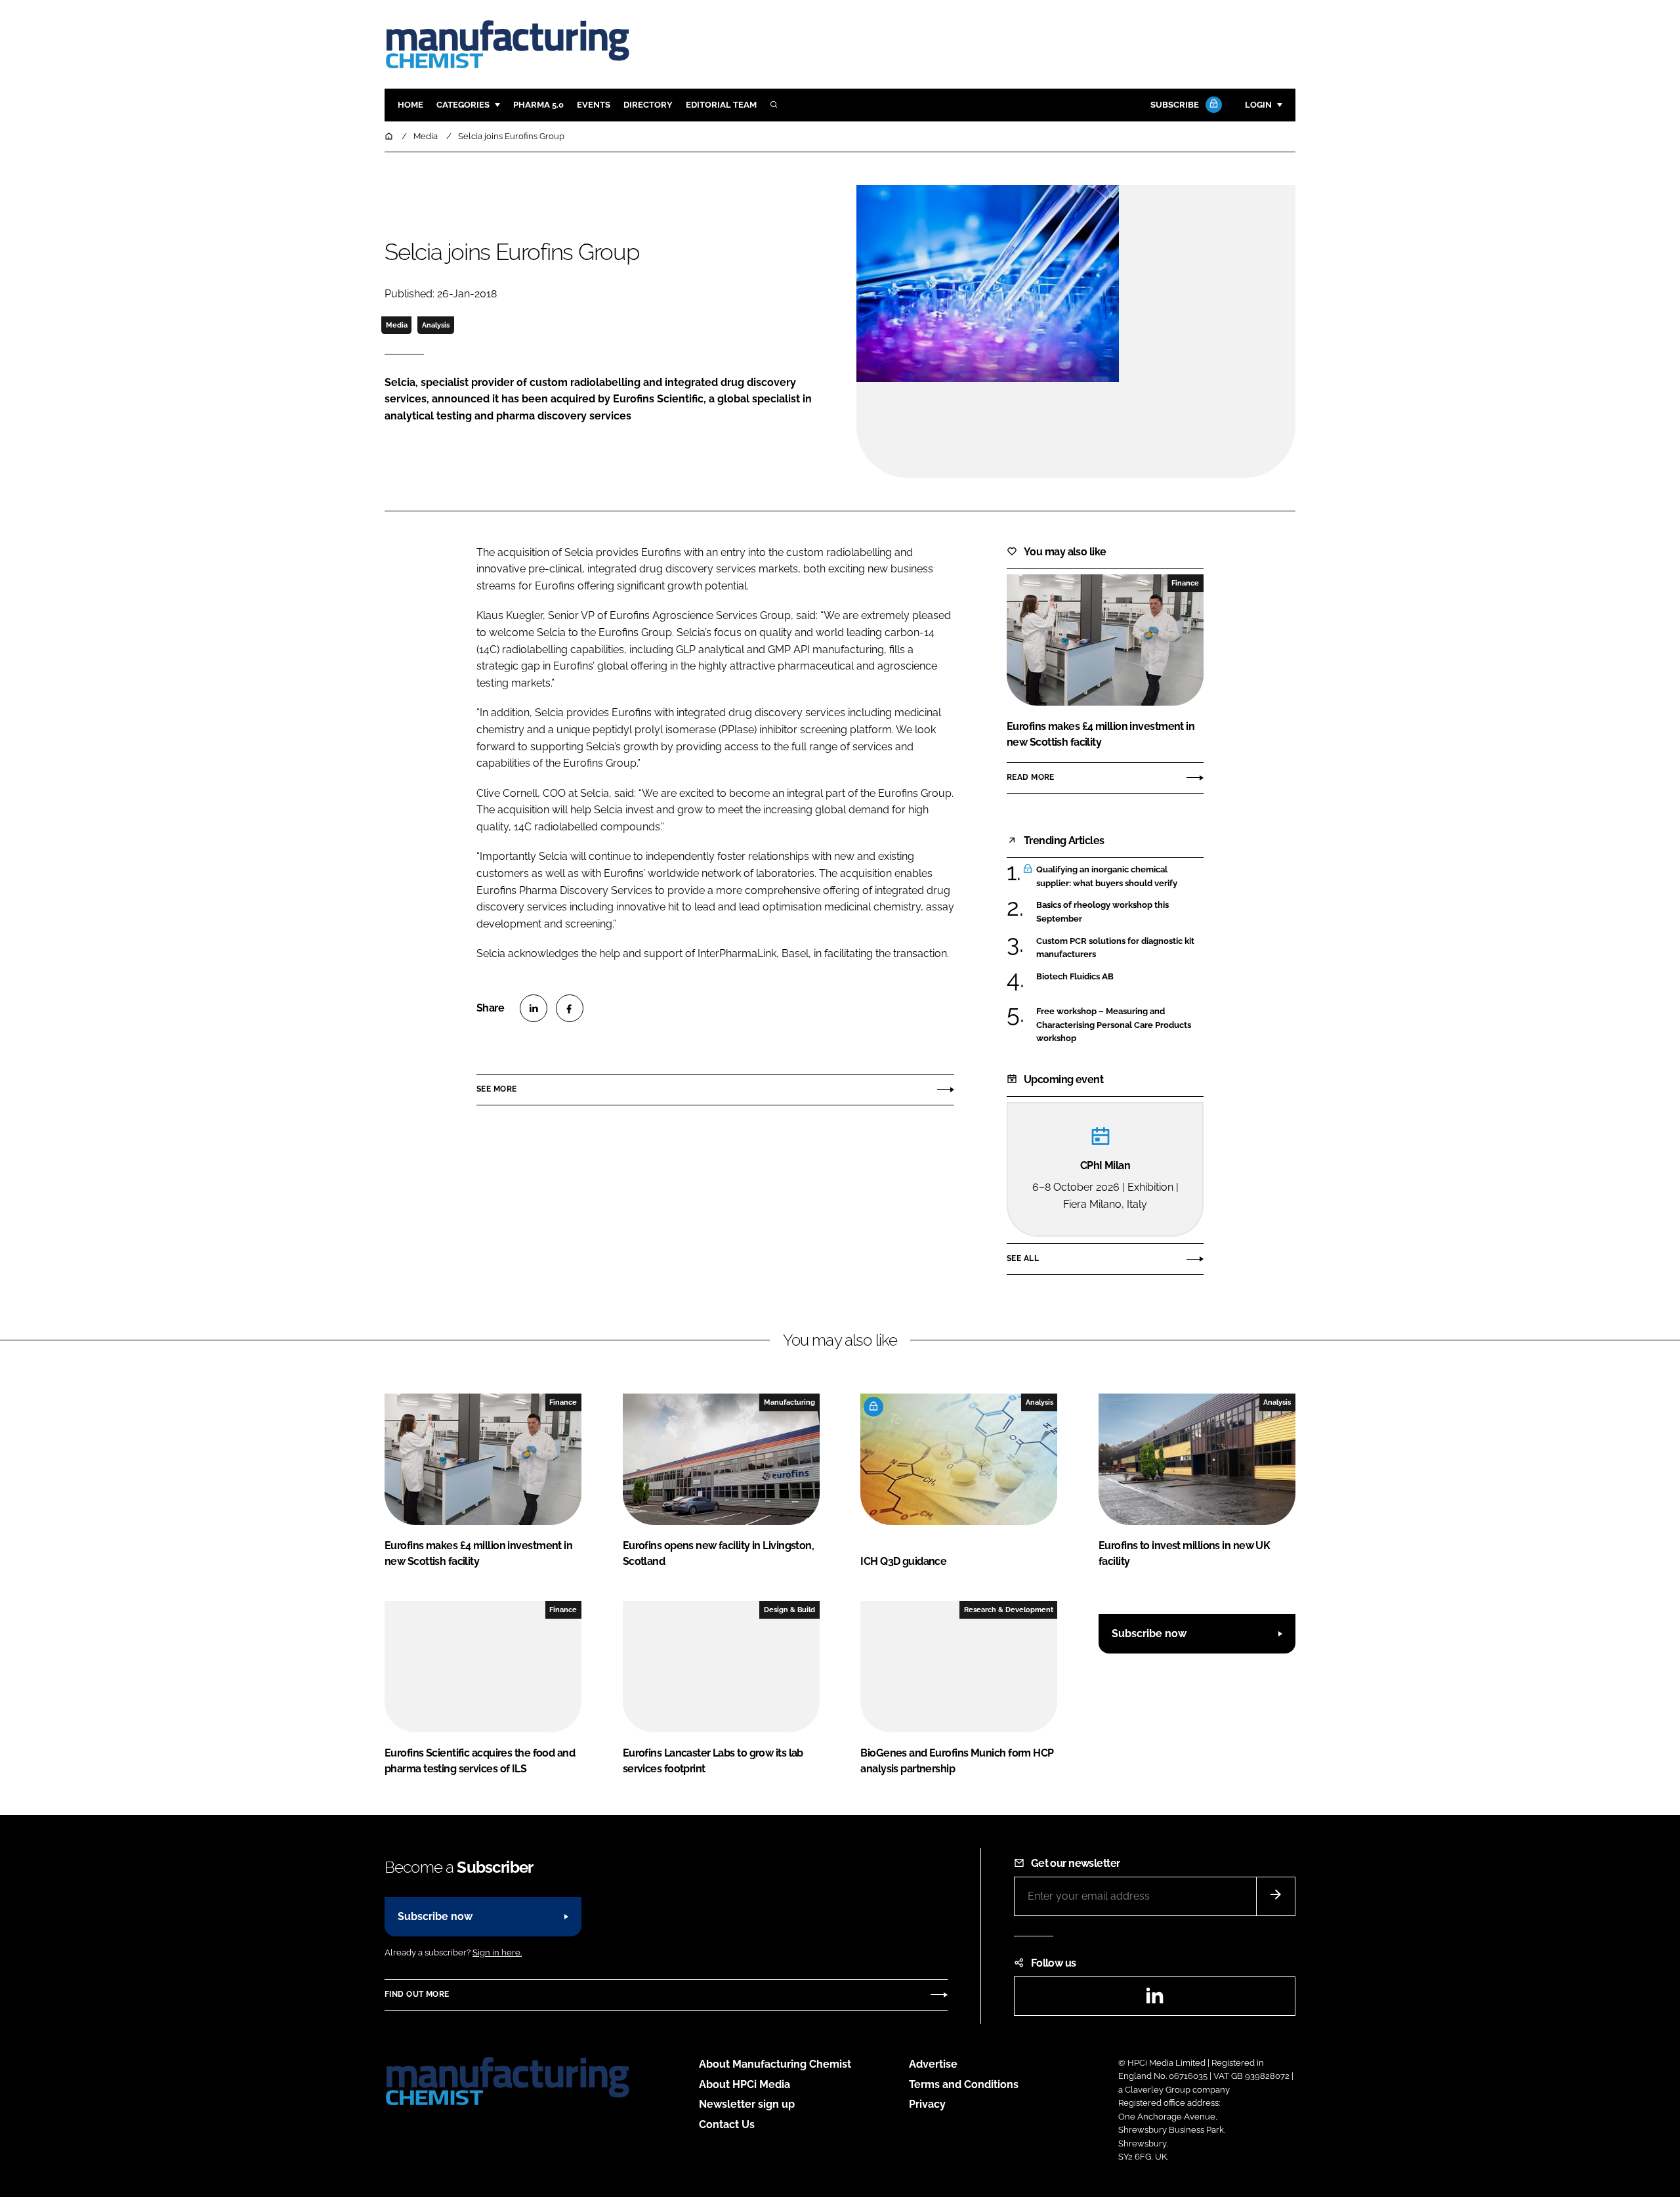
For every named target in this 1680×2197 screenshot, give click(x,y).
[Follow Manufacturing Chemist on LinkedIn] (1154, 2000)
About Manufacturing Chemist (775, 2064)
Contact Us (727, 2124)
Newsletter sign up (747, 2104)
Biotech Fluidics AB (1120, 977)
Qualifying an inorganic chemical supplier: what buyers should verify (1120, 877)
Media (397, 325)
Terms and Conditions (964, 2084)
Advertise (933, 2064)
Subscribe (1175, 105)
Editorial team (721, 105)
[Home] (390, 136)
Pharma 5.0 (538, 105)
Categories (463, 105)
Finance (1185, 583)
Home (410, 105)
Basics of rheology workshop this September (1120, 912)
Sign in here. (497, 1952)
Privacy (927, 2104)
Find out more (417, 1994)
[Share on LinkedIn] (534, 1008)
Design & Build (789, 1610)
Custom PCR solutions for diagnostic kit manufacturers (1120, 948)
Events (594, 105)
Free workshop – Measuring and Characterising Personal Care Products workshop (1120, 1025)
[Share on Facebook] (570, 1008)
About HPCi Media (745, 2084)
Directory (648, 105)
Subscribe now (1149, 1633)
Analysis (436, 325)
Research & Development (1009, 1610)
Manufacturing (789, 1402)
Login (1258, 105)
